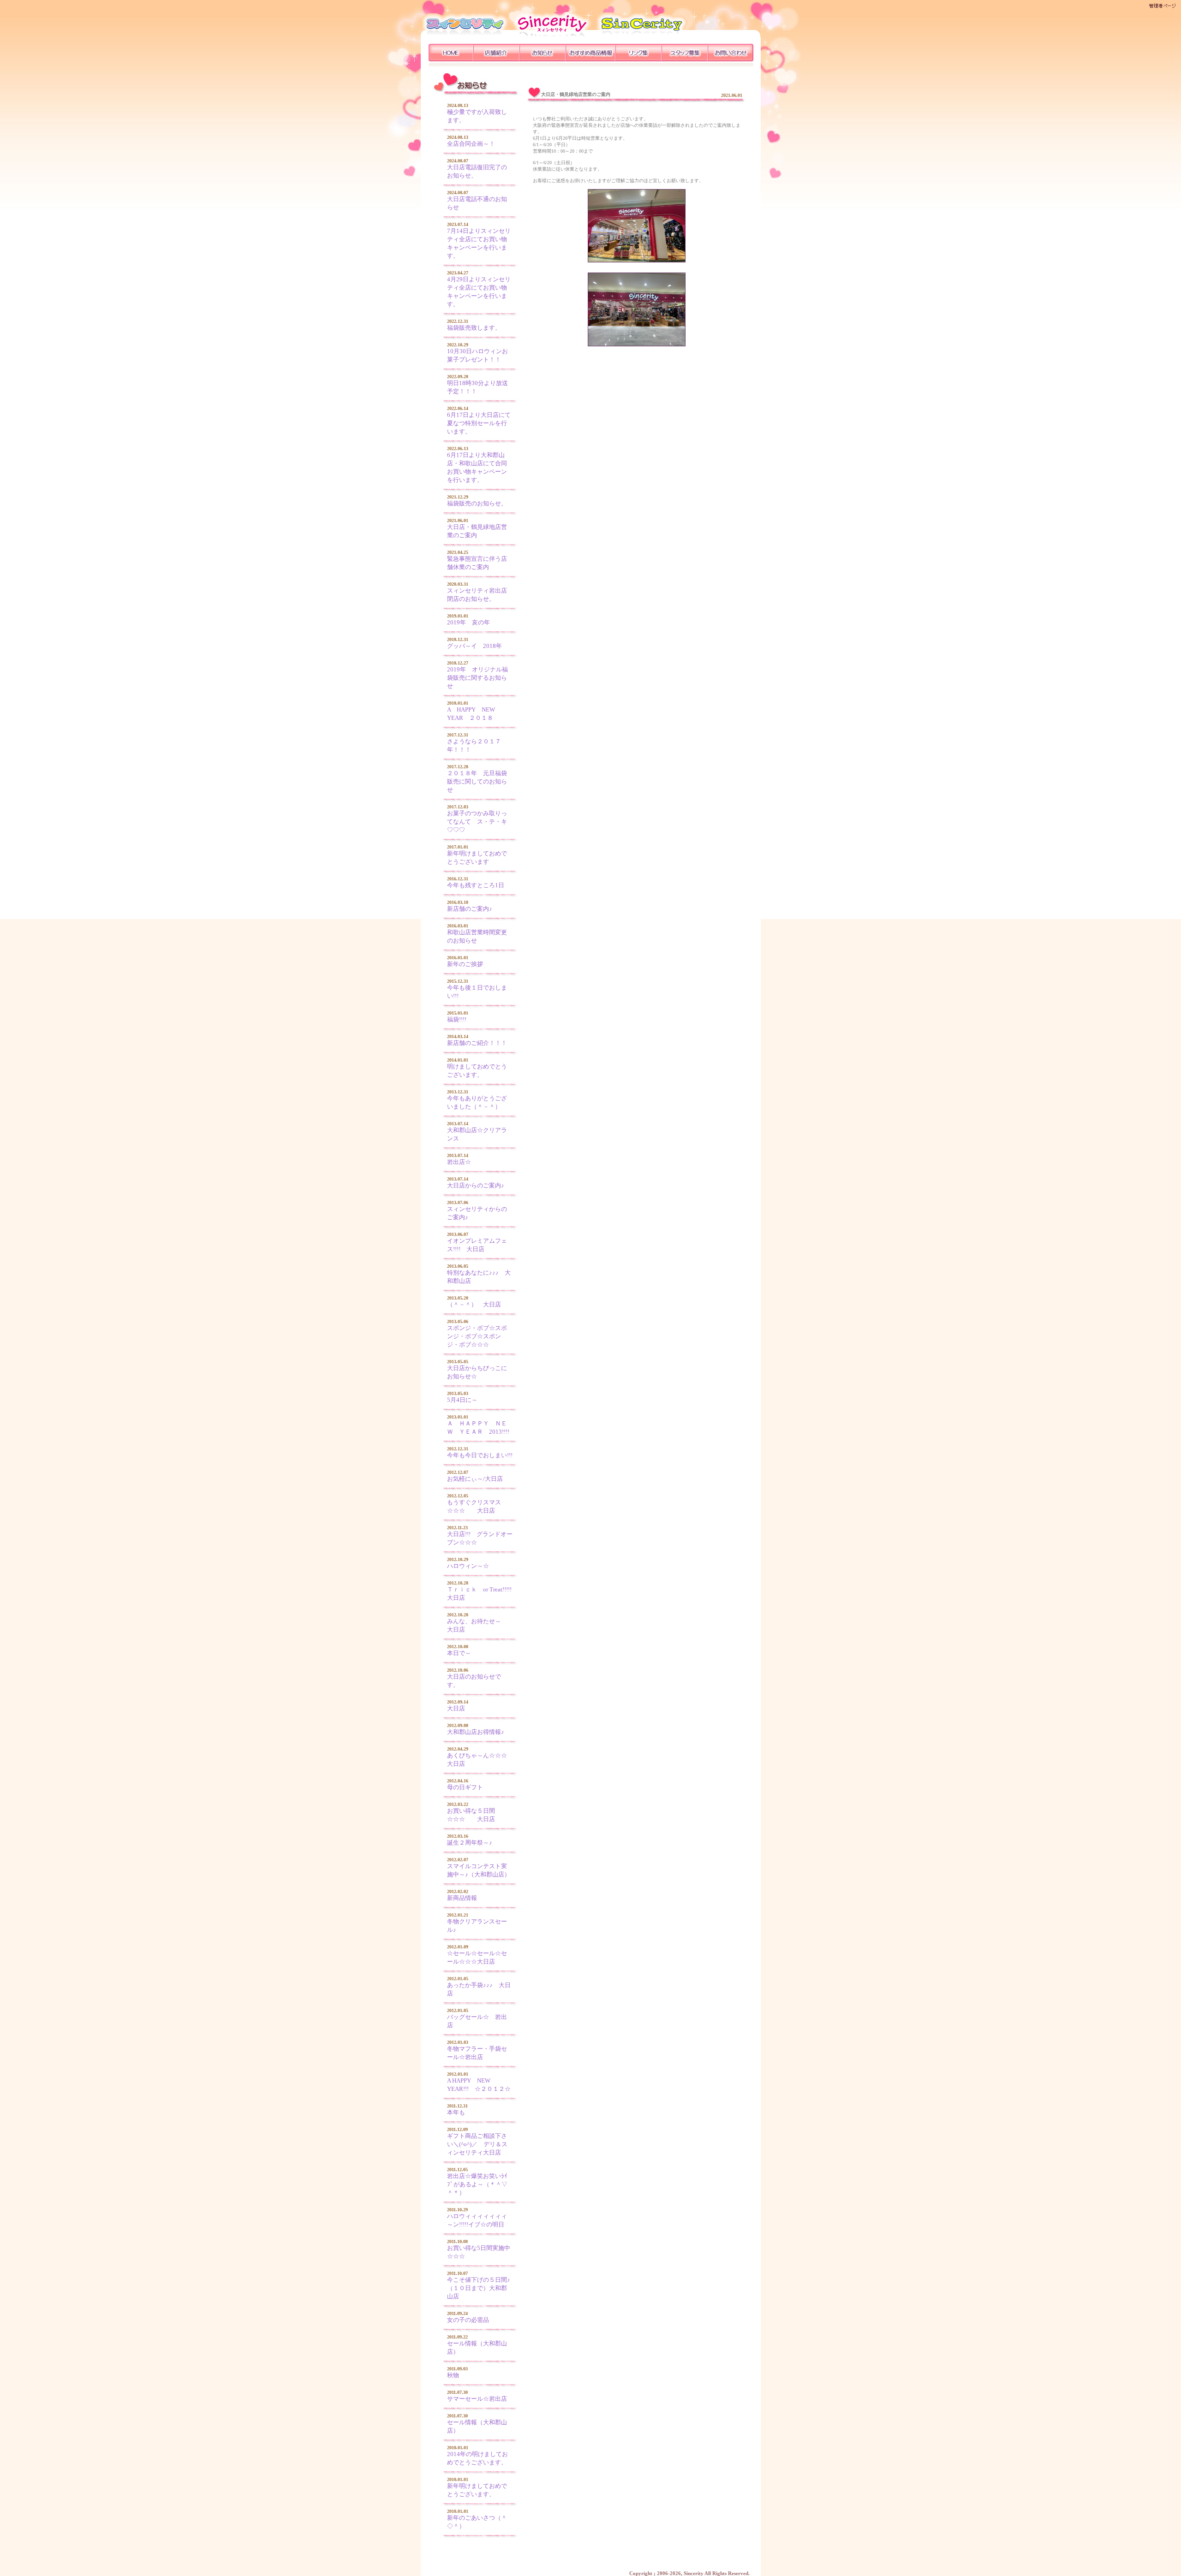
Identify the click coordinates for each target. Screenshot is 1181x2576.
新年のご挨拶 (465, 964)
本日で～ (459, 1653)
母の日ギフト (465, 1787)
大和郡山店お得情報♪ (476, 1732)
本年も (456, 2112)
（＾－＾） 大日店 (474, 1304)
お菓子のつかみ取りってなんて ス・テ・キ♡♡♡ (477, 822)
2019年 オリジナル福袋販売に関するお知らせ (477, 678)
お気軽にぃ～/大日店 (475, 1479)
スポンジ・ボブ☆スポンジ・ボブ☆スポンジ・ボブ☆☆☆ (477, 1336)
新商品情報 (462, 1898)
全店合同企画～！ (471, 144)
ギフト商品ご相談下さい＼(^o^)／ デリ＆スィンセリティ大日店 (477, 2144)
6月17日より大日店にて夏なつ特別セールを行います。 (479, 423)
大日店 (456, 1708)
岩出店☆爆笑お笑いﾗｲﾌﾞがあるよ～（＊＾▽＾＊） (477, 2184)
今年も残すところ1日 (476, 885)
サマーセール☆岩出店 (477, 2399)
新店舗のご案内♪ (470, 909)
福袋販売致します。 (474, 328)
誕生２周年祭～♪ (470, 1843)
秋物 (453, 2375)
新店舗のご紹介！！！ (477, 1043)
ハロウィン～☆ (468, 1566)
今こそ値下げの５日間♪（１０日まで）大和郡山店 (479, 2288)
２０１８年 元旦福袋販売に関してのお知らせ (477, 781)
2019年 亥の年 (468, 622)
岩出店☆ (459, 1162)
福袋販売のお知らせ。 (477, 503)
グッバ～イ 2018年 (474, 646)
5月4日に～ (462, 1400)
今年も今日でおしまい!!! (480, 1455)
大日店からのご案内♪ (476, 1185)
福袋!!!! (457, 1019)
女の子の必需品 (468, 2320)
